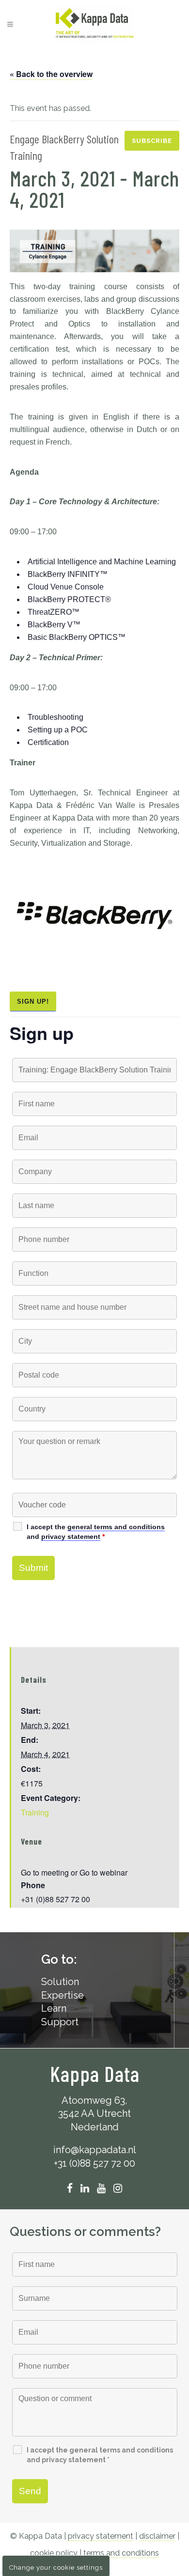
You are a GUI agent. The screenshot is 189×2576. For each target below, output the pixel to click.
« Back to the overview (51, 74)
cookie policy (54, 2553)
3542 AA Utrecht (94, 2113)
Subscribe (152, 141)
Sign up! (33, 1001)
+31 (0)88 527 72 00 (94, 2163)
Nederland (95, 2127)
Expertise (63, 1995)
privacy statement (71, 1536)
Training (35, 1812)
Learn (54, 2008)
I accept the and (96, 1532)
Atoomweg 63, (94, 2100)
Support (60, 2022)
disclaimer (157, 2536)
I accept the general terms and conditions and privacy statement (100, 2455)
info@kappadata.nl (95, 2150)
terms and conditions (121, 2553)
